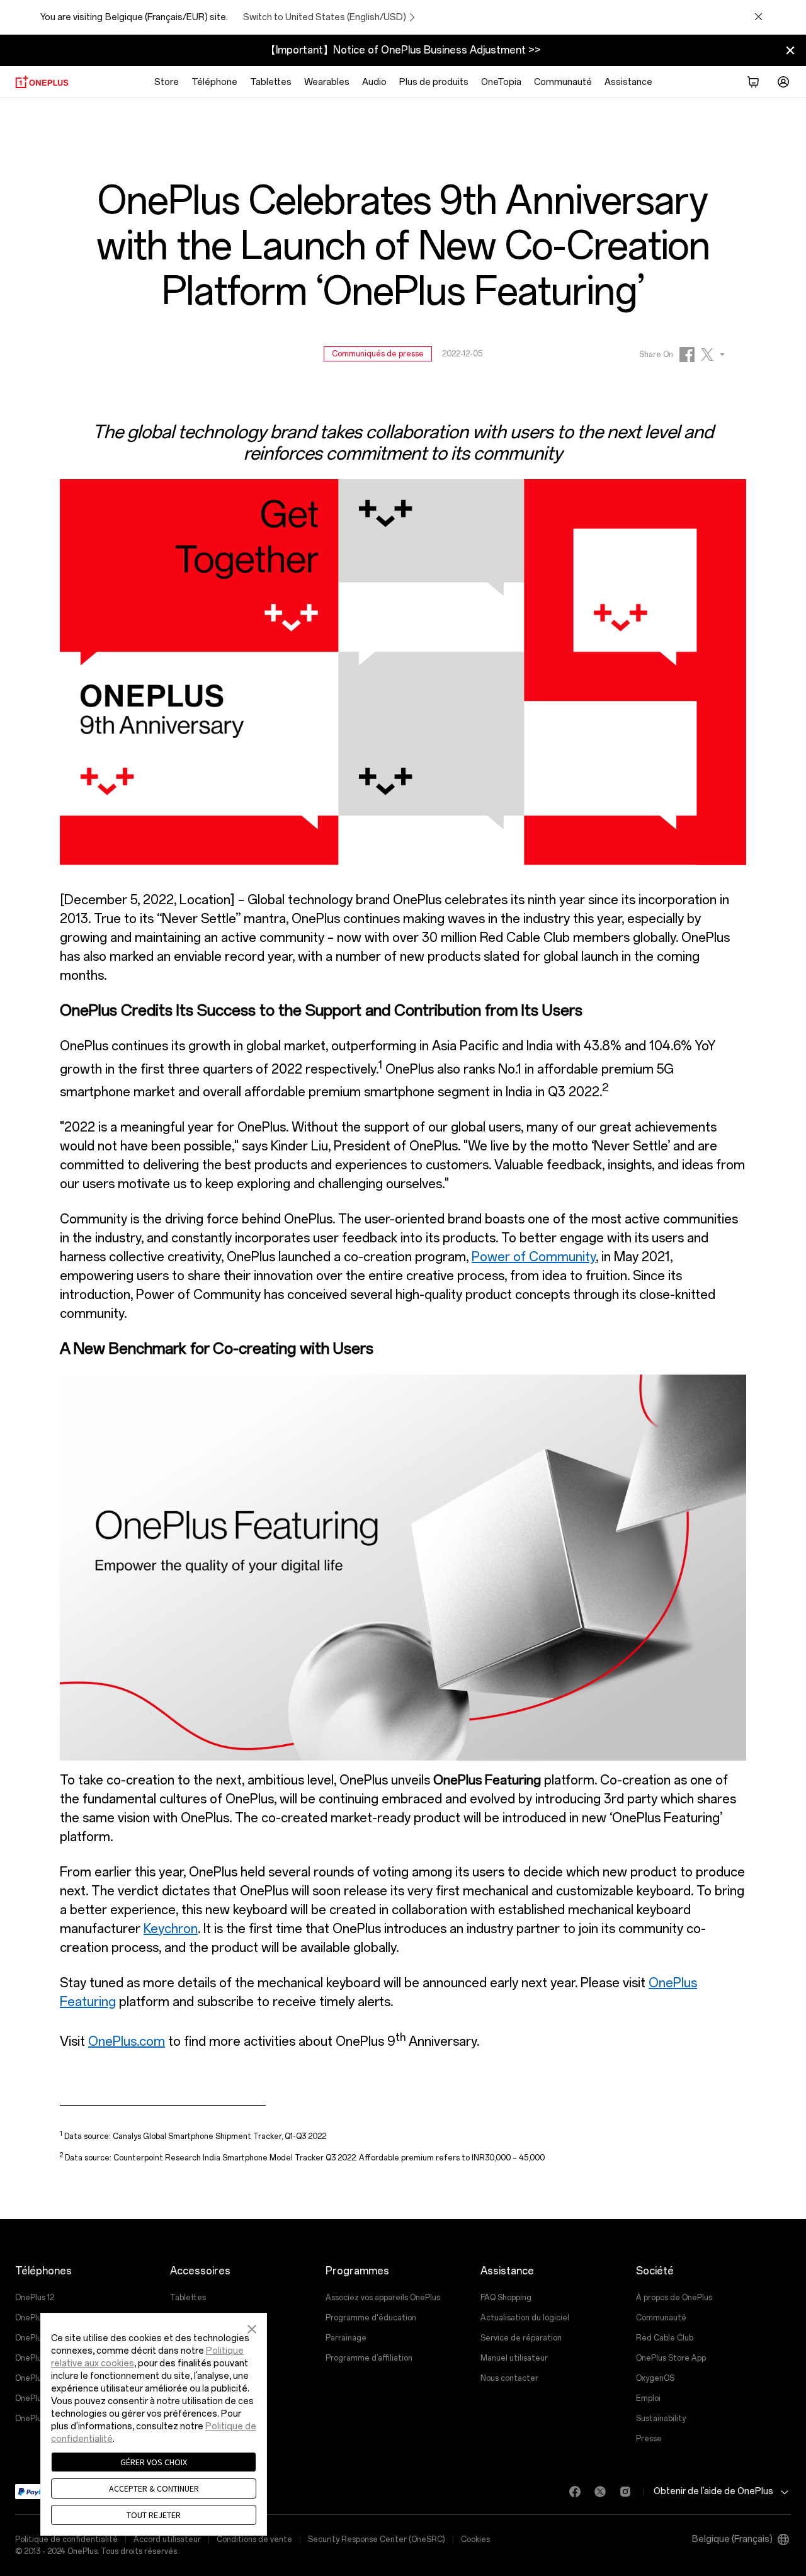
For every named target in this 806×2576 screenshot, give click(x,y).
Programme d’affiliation (369, 2358)
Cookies (475, 2539)
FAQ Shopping (506, 2298)
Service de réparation (521, 2338)
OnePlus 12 (35, 2298)
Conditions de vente (254, 2539)
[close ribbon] (790, 50)
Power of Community (534, 1257)
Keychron (171, 1929)
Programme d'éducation (371, 2318)
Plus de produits (434, 82)
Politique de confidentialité (66, 2539)
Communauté (563, 82)
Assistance (628, 82)
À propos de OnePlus (674, 2298)
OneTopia (501, 82)
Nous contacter (509, 2378)
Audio (374, 82)
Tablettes (271, 82)
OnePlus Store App (671, 2358)
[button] (252, 2327)
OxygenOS (655, 2378)
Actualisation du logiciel (525, 2318)
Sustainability (661, 2419)
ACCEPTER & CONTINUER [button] (154, 2488)
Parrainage (346, 2338)
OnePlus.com (127, 2041)
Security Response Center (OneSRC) (377, 2539)
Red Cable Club (665, 2338)
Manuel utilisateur (514, 2358)
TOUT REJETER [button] (154, 2515)
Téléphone (214, 82)
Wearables (327, 82)
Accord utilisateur (167, 2539)
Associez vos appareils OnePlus (383, 2298)
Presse (649, 2439)
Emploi (648, 2398)
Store (167, 82)
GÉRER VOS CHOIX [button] (154, 2462)
